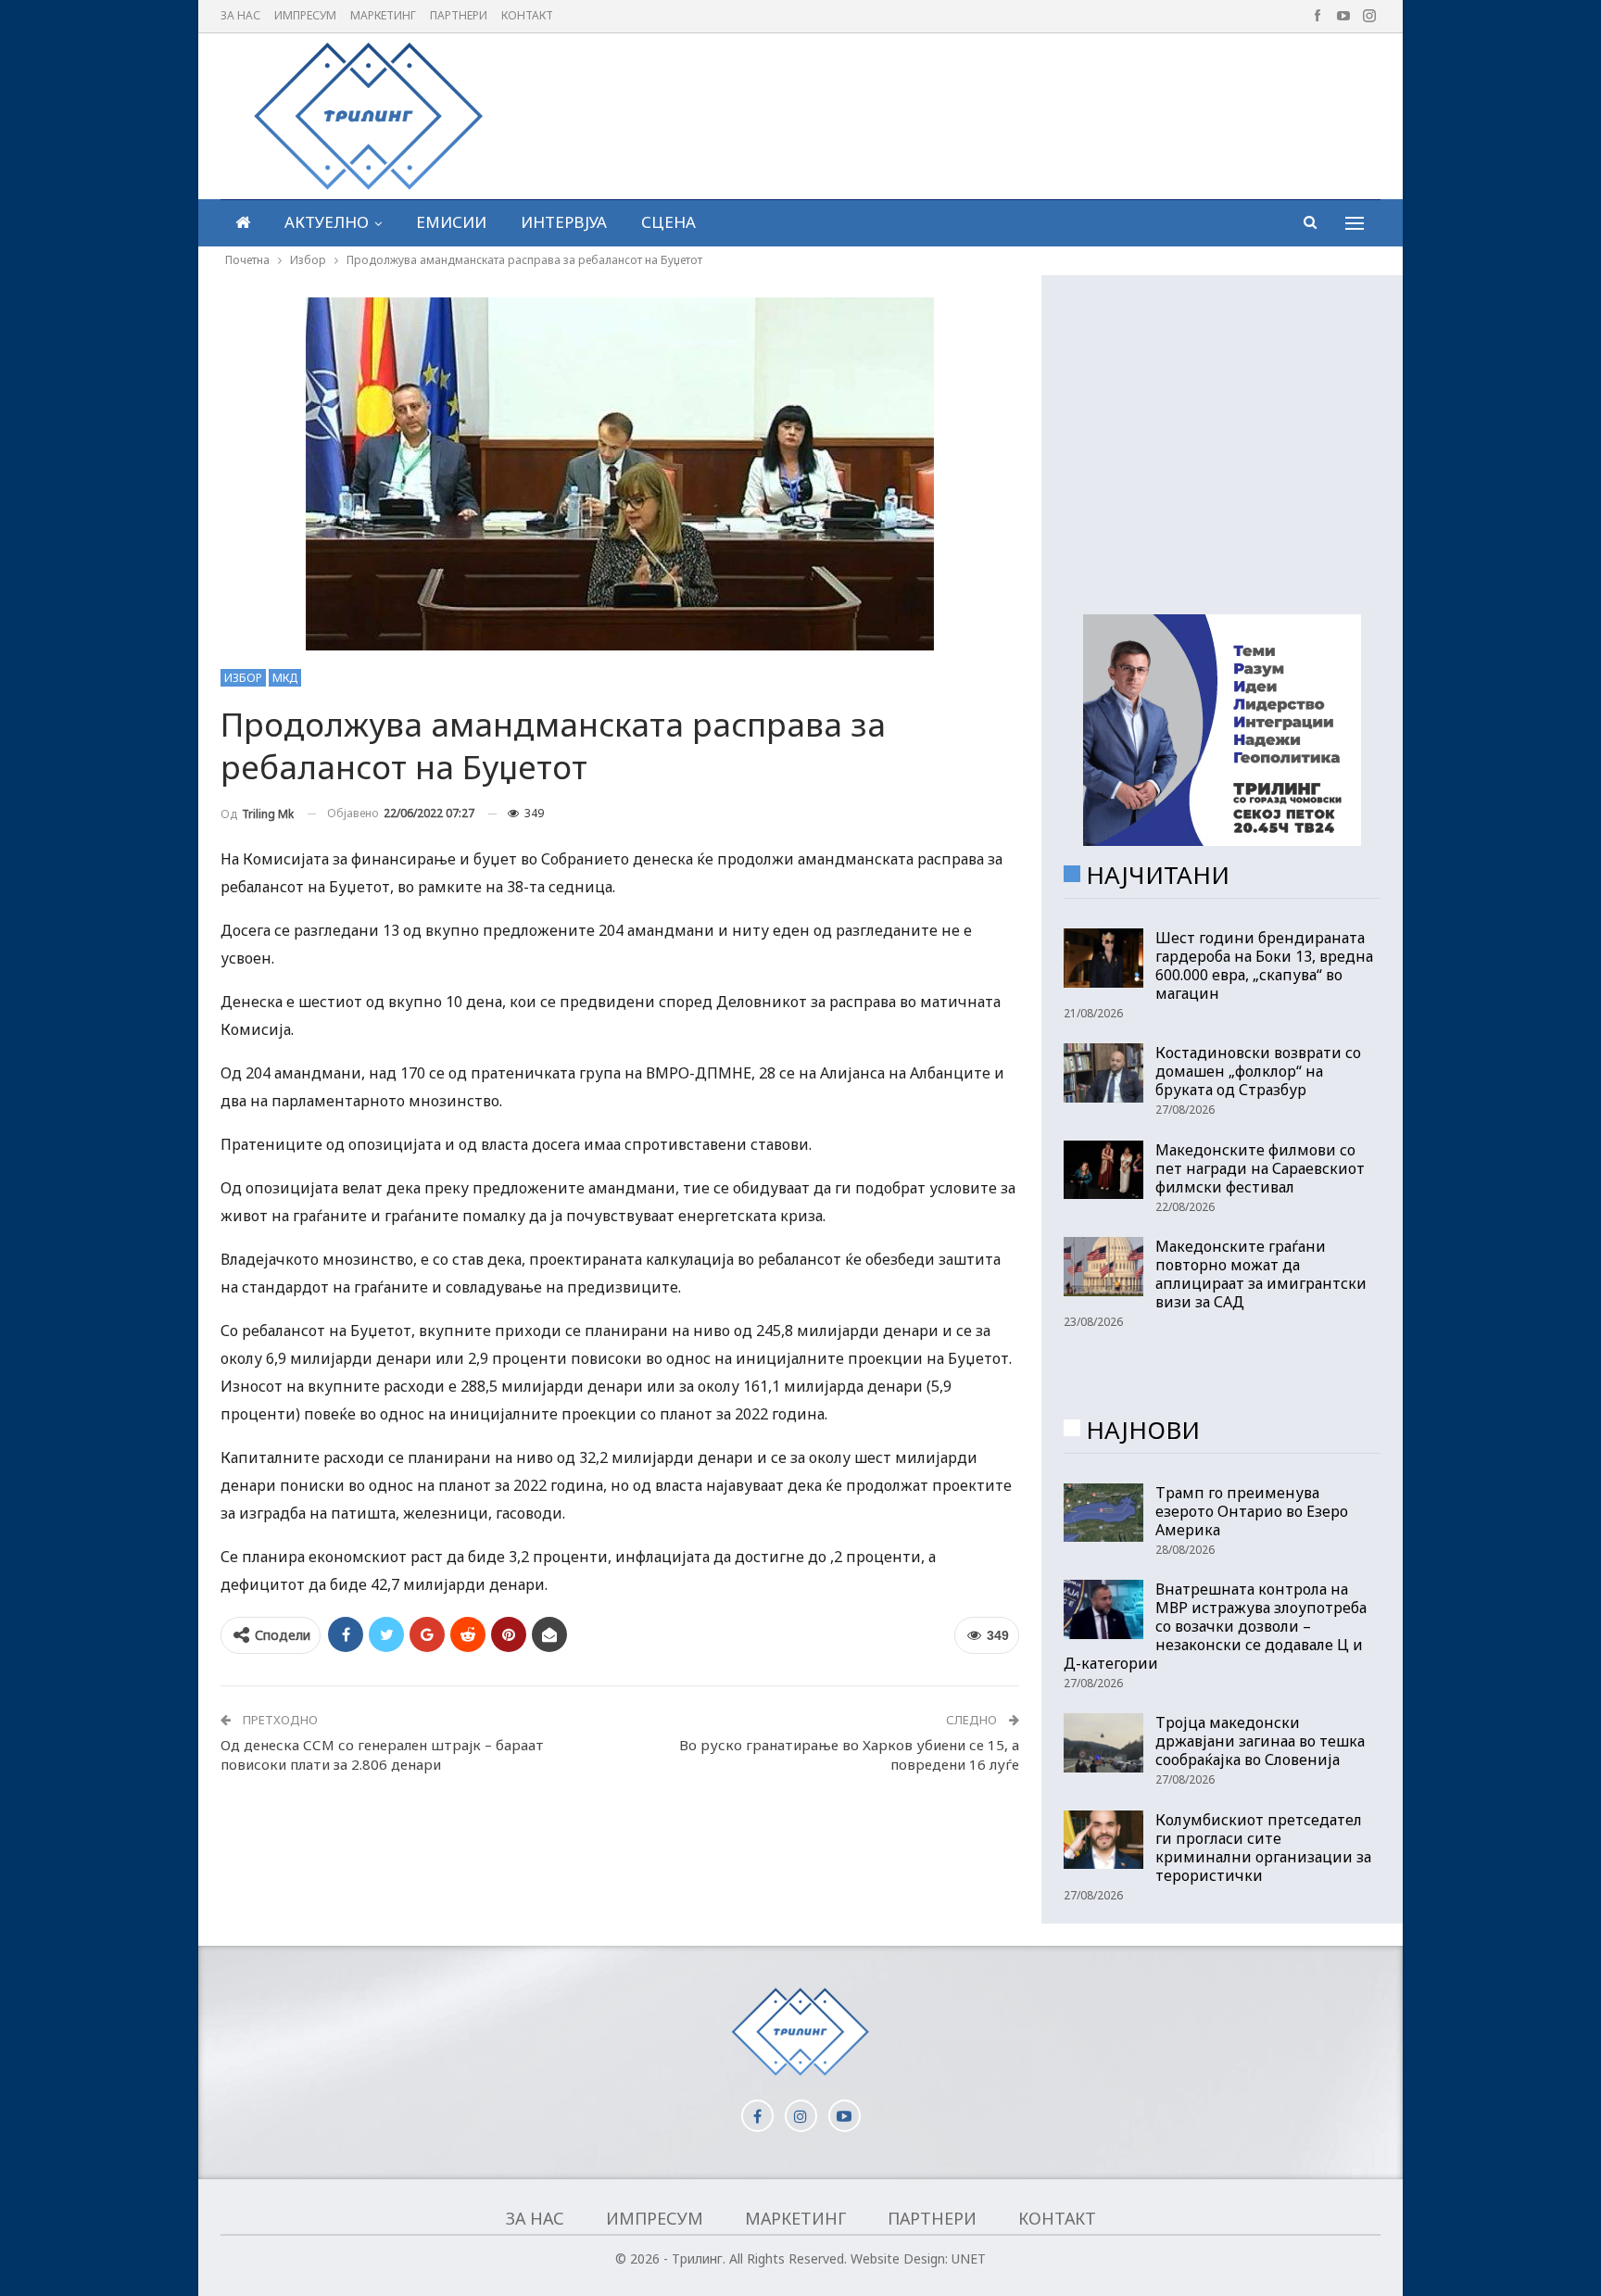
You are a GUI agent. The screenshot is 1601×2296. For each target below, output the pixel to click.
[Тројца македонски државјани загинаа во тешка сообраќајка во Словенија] (1103, 1743)
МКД (285, 678)
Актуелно (327, 222)
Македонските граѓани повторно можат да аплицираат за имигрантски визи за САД (1261, 1274)
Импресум (305, 15)
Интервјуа (564, 222)
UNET (969, 2258)
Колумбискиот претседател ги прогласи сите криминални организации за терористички (1263, 1848)
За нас (240, 15)
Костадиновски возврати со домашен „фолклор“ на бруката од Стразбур (1258, 1071)
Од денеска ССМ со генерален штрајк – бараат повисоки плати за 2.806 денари (382, 1754)
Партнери (459, 15)
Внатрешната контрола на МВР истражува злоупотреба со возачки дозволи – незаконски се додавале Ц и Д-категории (1215, 1626)
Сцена (668, 222)
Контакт (527, 15)
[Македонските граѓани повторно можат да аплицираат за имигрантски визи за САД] (1103, 1267)
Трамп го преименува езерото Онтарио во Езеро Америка (1252, 1511)
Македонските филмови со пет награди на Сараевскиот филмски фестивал (1260, 1168)
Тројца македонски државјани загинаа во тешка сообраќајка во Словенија (1260, 1741)
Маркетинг (383, 15)
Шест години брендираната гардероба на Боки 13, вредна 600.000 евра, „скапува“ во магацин (1264, 965)
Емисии (451, 222)
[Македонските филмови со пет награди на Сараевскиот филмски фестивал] (1103, 1170)
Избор (243, 678)
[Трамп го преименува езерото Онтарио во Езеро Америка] (1103, 1513)
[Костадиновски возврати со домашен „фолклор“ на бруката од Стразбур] (1103, 1073)
